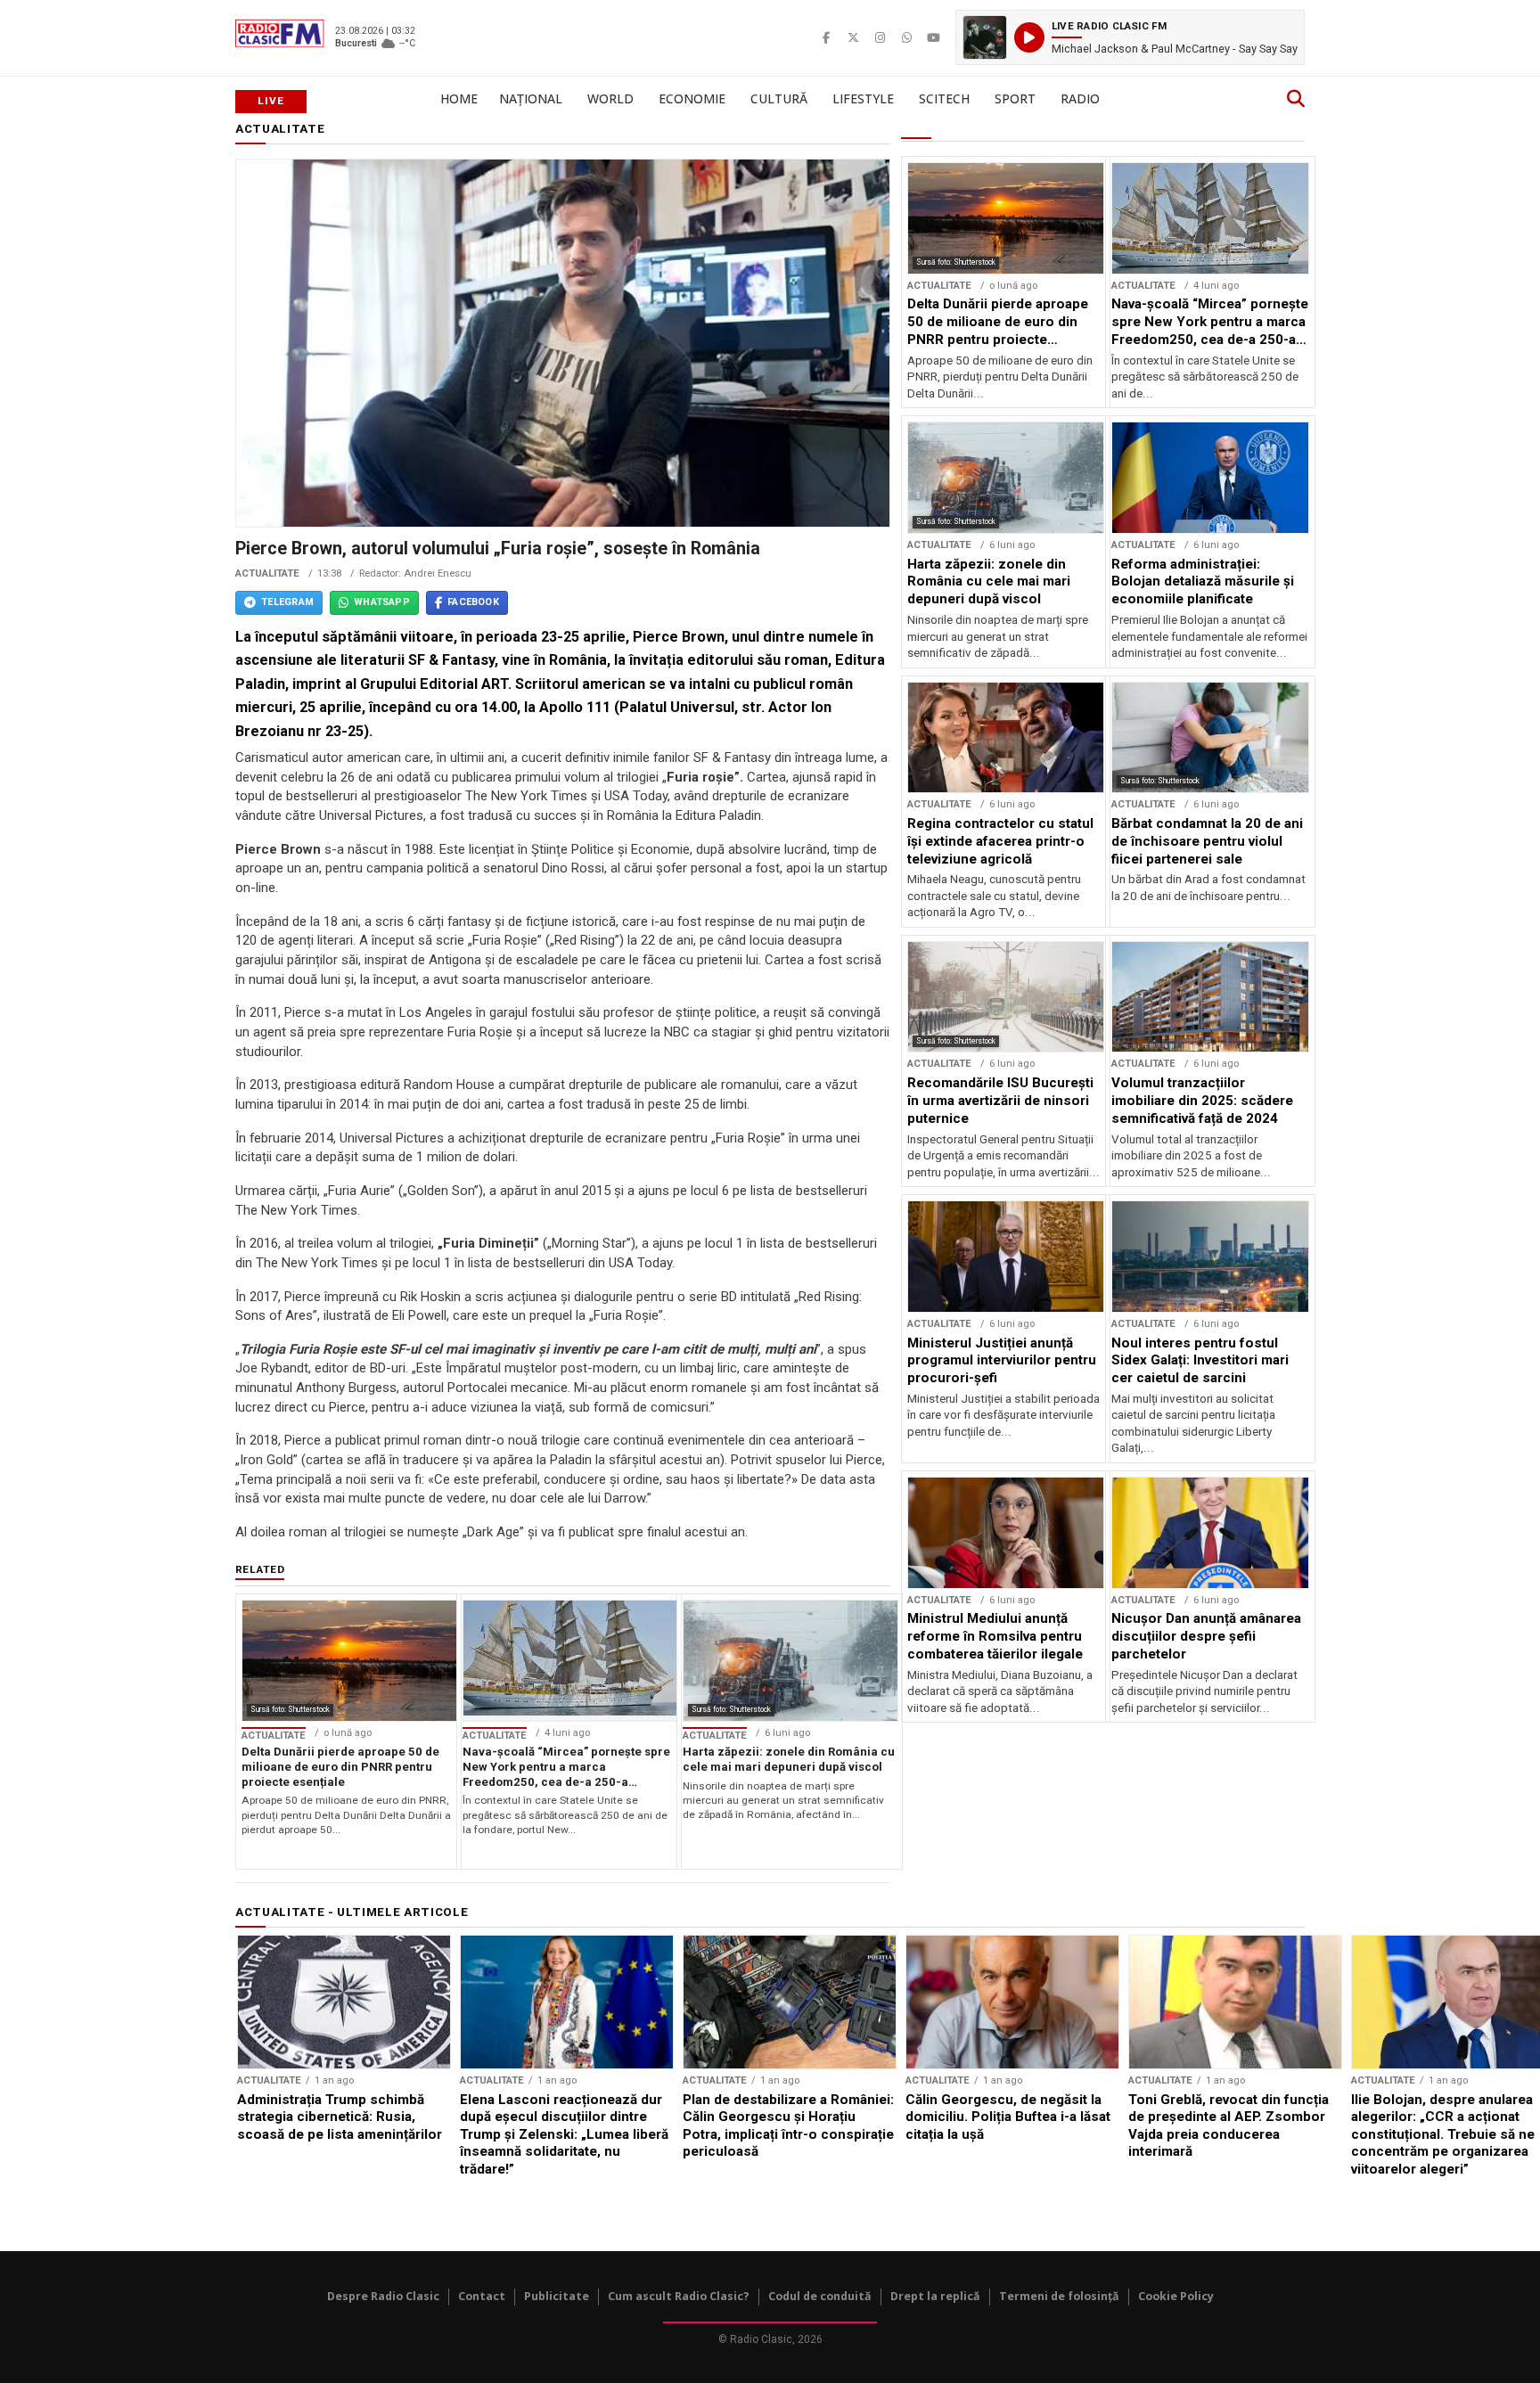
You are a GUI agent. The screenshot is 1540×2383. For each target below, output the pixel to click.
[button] (1130, 37)
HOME (459, 98)
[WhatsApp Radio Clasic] (906, 37)
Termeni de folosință (1059, 2296)
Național (531, 98)
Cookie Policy (1176, 2296)
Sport (1015, 98)
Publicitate (557, 2296)
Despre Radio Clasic (383, 2296)
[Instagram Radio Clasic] (880, 37)
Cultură (779, 98)
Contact (482, 2296)
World (610, 98)
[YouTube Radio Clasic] (933, 37)
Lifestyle (863, 98)
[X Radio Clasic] (853, 37)
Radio (1080, 98)
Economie (692, 98)
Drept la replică (935, 2296)
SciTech (944, 98)
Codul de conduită (820, 2296)
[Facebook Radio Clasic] (826, 37)
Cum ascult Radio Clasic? (679, 2296)
